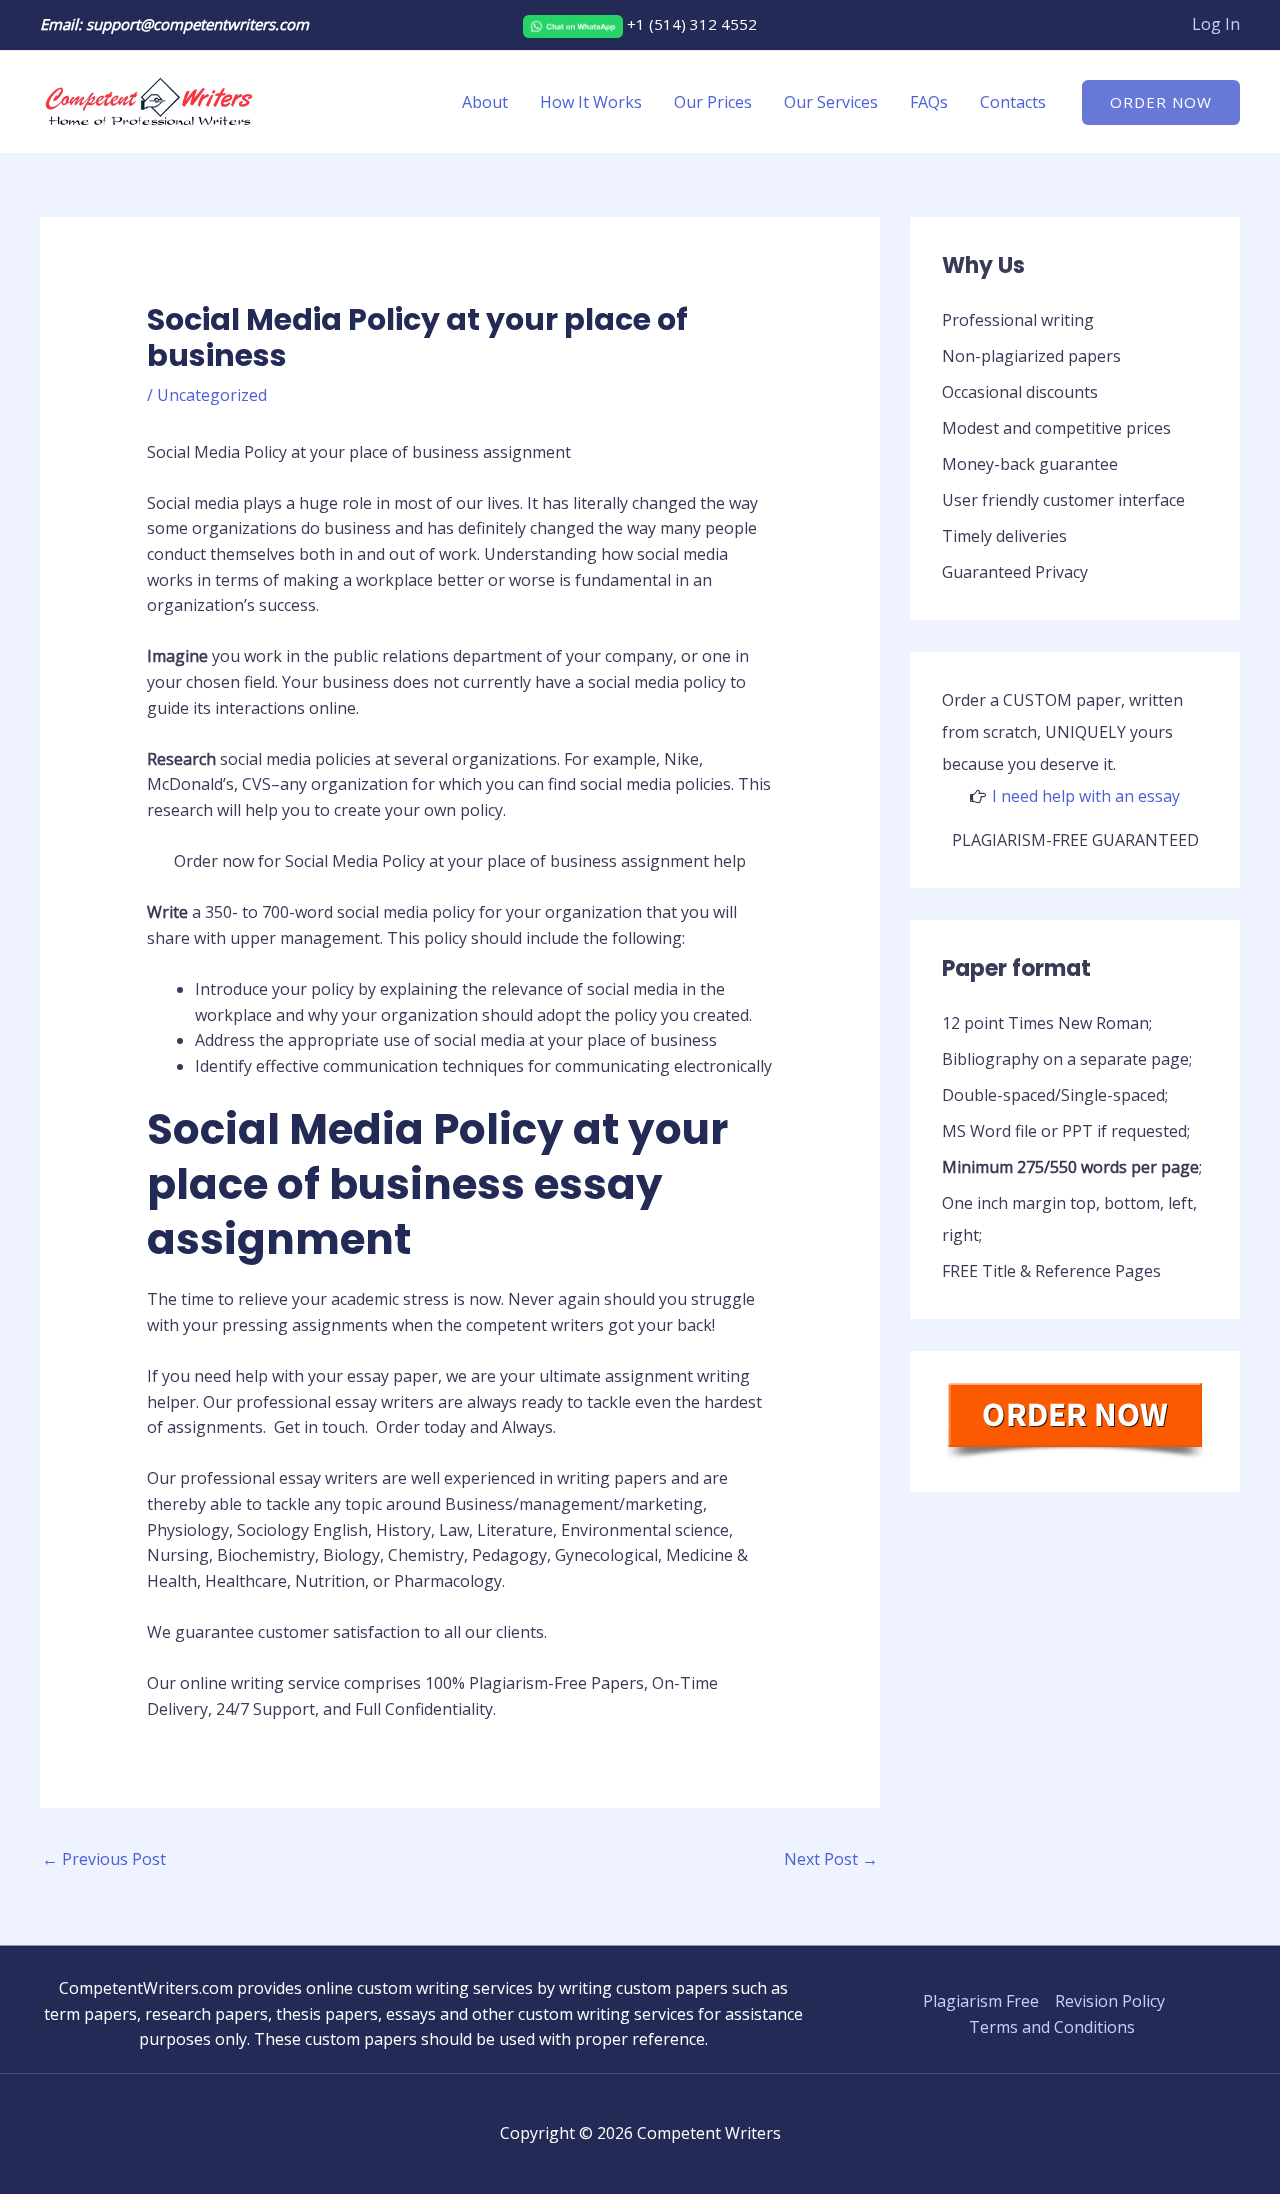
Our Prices (713, 102)
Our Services (831, 102)
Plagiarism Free (981, 2001)
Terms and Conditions (1052, 2027)
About (485, 102)
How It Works (591, 102)
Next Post (831, 1859)
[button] (1161, 102)
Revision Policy (1110, 2001)
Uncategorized (212, 395)
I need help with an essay (1086, 796)
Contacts (1013, 102)
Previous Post (104, 1859)
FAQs (929, 102)
